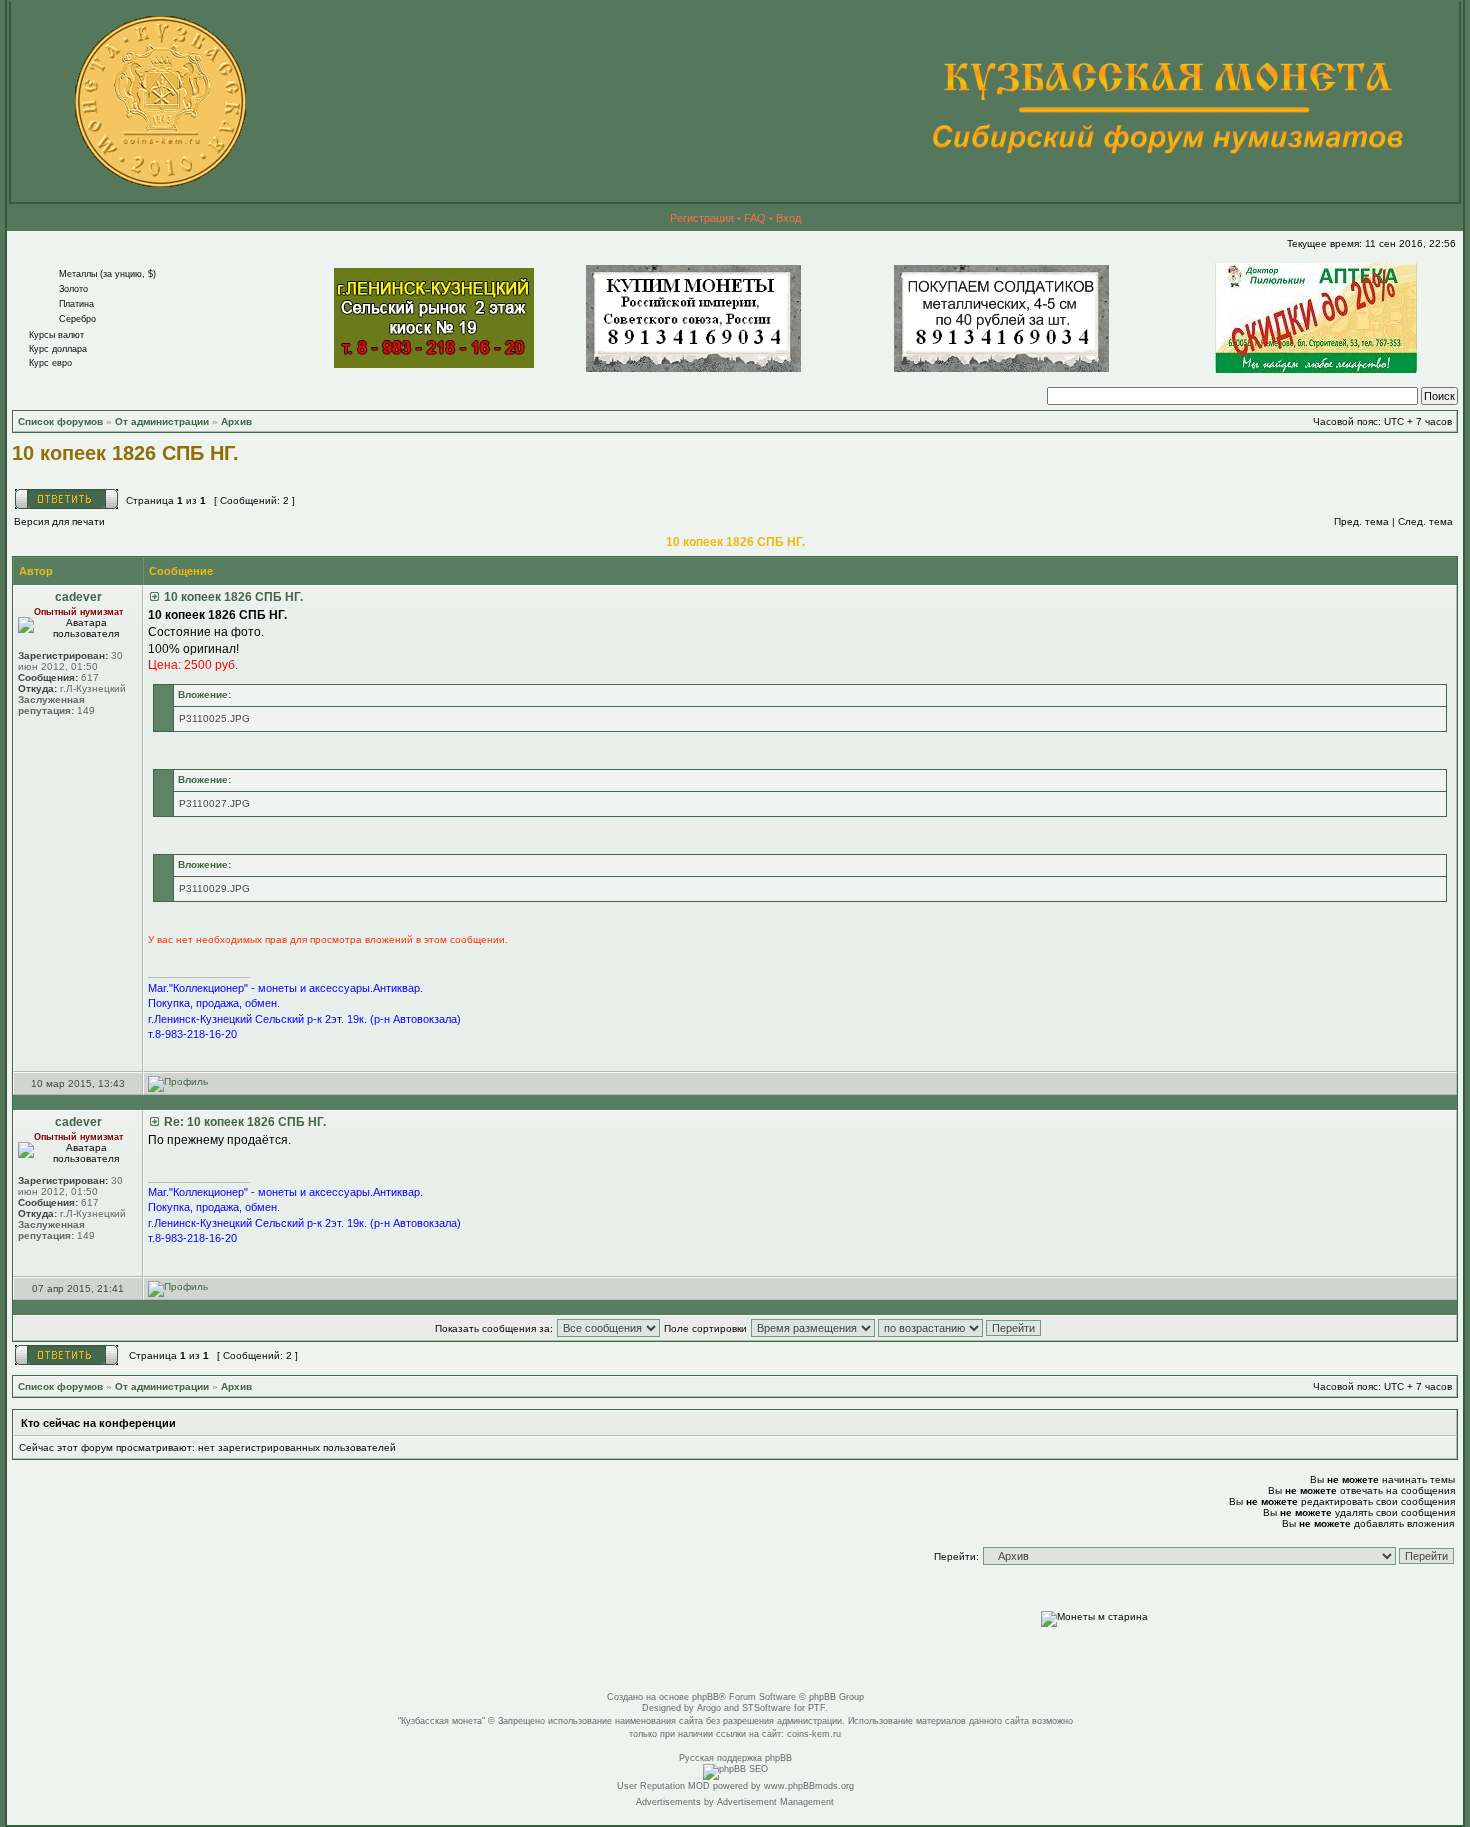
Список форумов (60, 421)
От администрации (162, 421)
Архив (236, 421)
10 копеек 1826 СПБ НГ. (125, 453)
